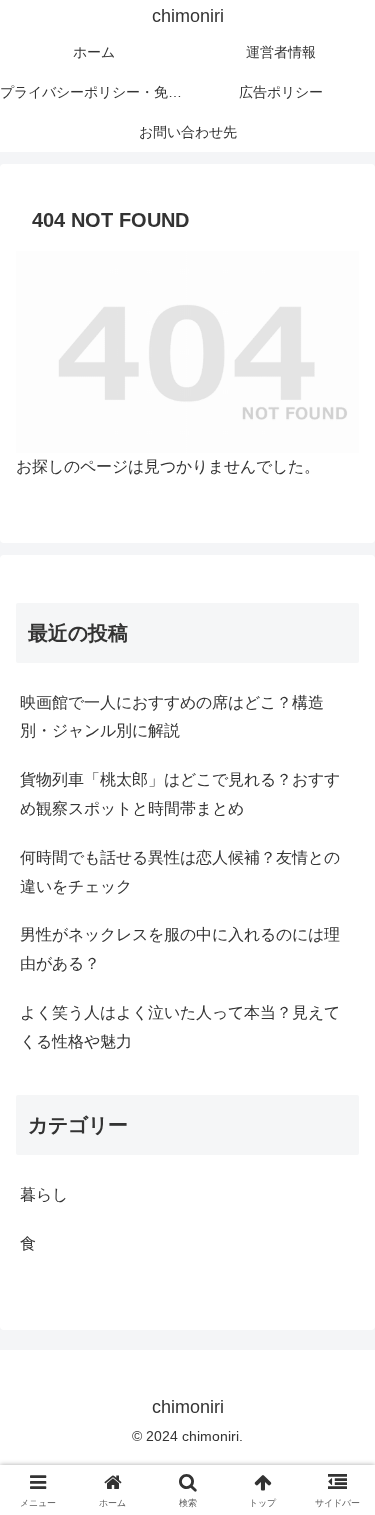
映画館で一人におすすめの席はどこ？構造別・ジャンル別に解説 (172, 717)
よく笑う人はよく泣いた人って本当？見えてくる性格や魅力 (180, 1027)
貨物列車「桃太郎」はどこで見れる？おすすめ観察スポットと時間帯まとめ (180, 794)
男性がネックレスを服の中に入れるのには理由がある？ (180, 949)
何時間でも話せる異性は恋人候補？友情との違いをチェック (180, 872)
